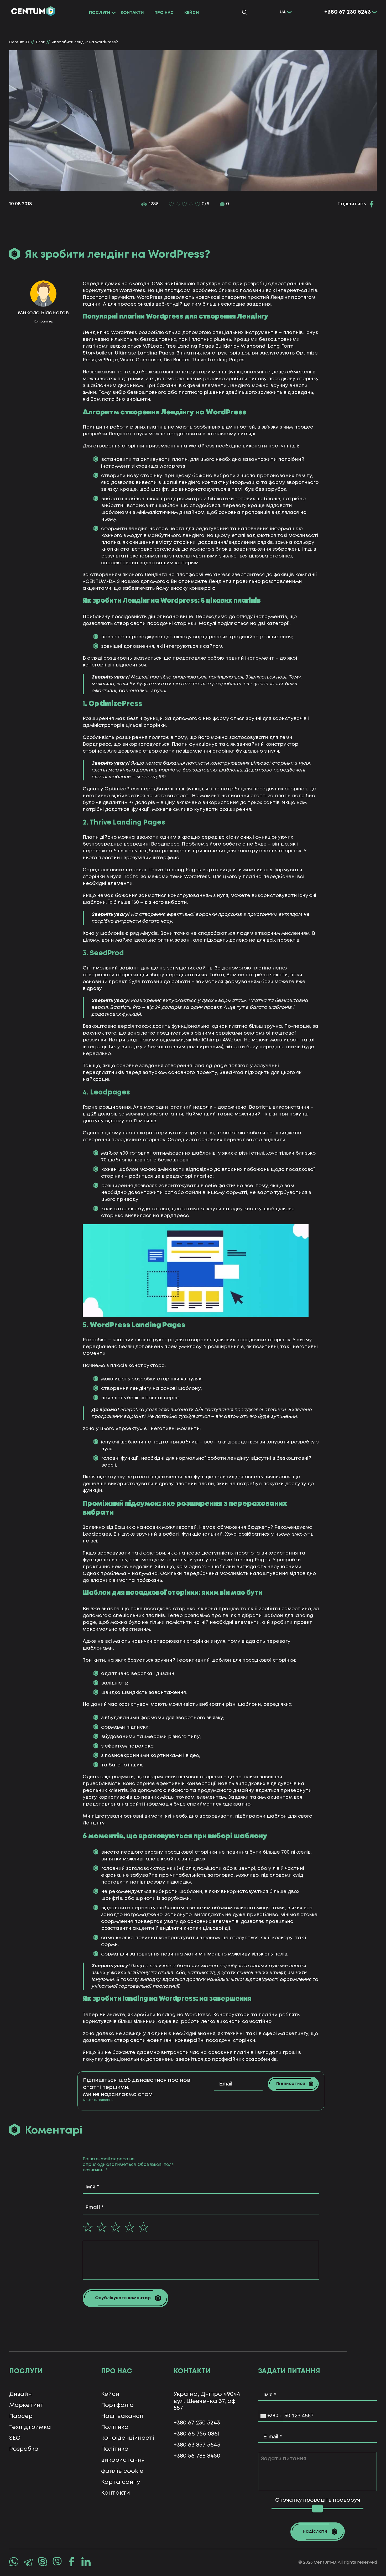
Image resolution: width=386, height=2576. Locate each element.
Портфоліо (117, 2405)
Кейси (192, 13)
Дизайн (20, 2394)
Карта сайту (121, 2482)
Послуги (100, 13)
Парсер (21, 2416)
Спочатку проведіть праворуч (318, 2500)
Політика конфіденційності (128, 2433)
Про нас (164, 13)
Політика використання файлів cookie (123, 2460)
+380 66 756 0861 (197, 2434)
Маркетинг (26, 2405)
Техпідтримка (30, 2427)
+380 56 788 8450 (197, 2456)
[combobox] (271, 2416)
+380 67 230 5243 (348, 12)
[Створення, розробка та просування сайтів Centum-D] (33, 12)
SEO (15, 2438)
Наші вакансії (122, 2416)
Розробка (24, 2449)
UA (283, 12)
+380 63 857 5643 (197, 2445)
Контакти (132, 13)
